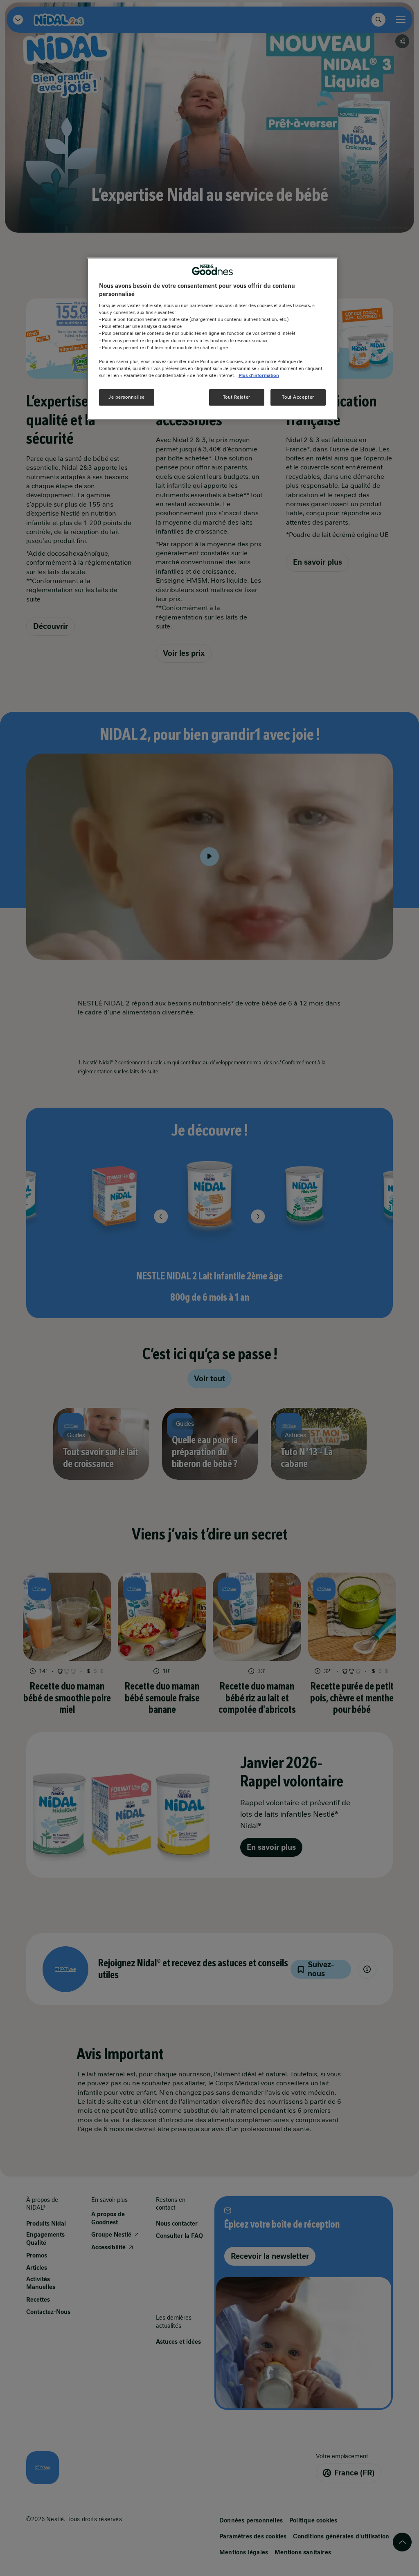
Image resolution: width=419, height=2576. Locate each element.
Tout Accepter (298, 397)
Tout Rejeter (237, 397)
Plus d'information (259, 375)
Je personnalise (127, 397)
